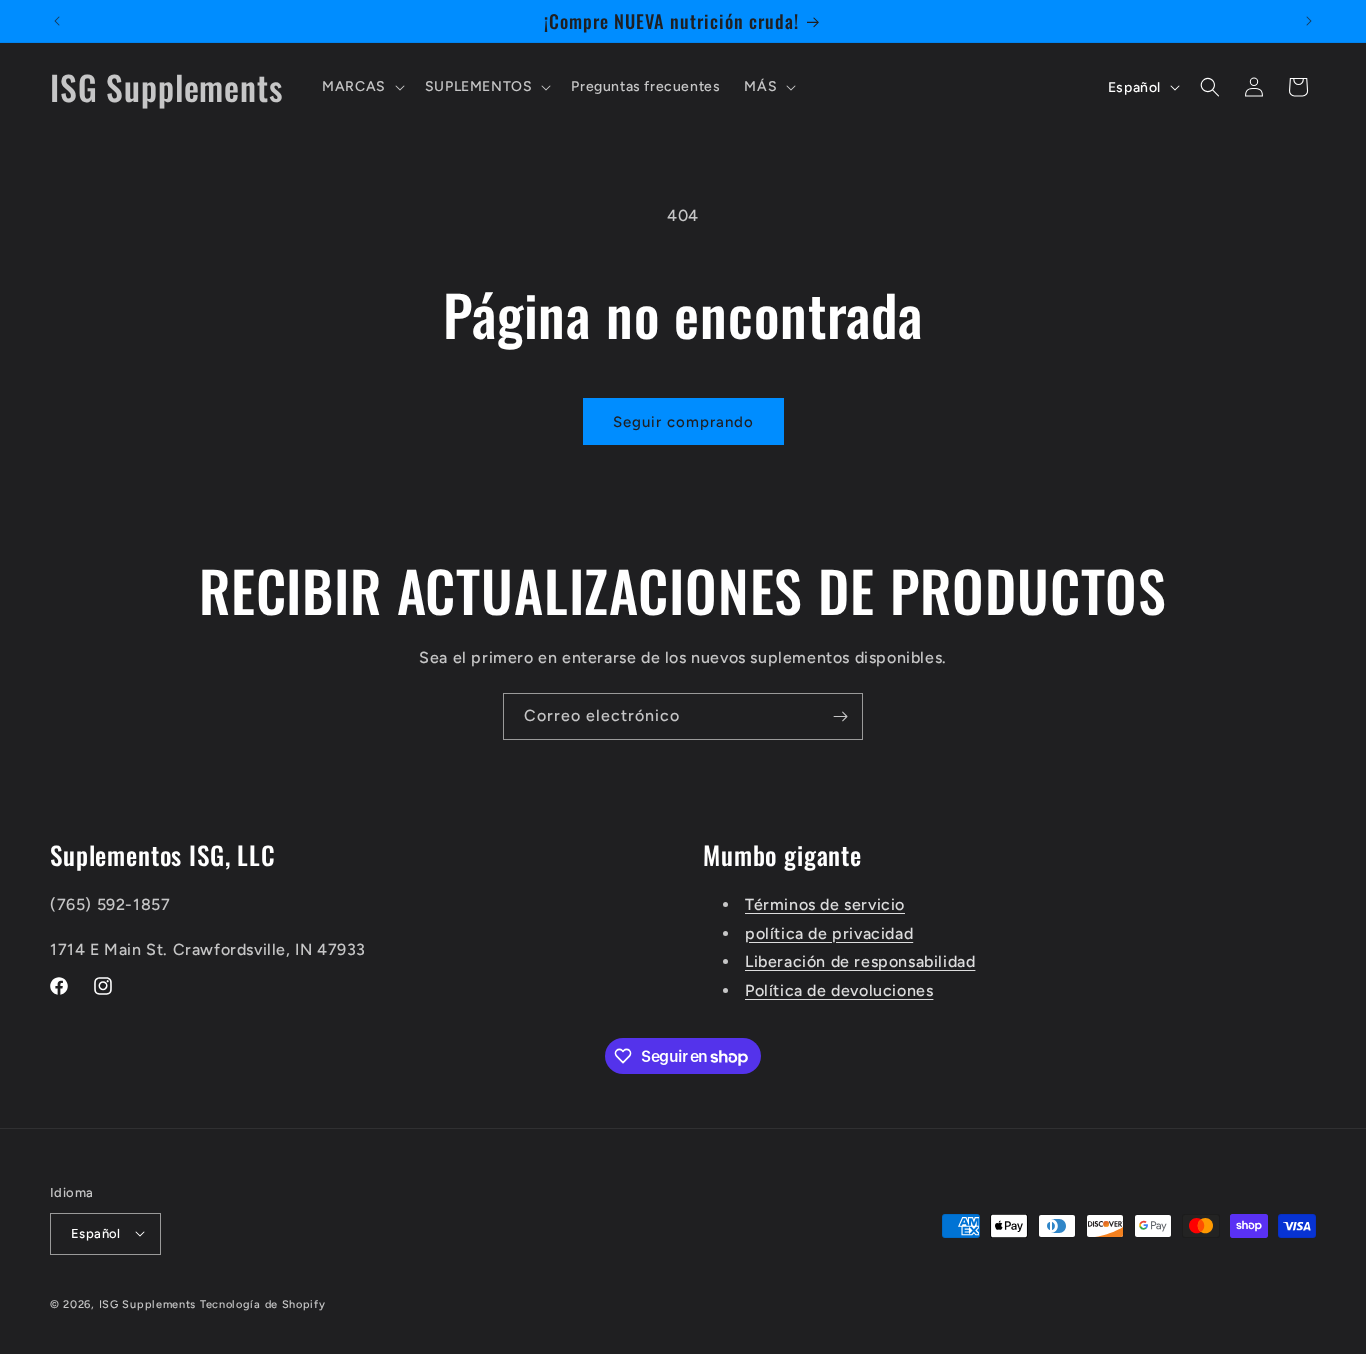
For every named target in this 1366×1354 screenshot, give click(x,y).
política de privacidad (829, 932)
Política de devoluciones (839, 990)
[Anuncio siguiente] (1309, 21)
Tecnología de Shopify (263, 1303)
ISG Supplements (148, 1303)
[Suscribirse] (840, 716)
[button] (361, 87)
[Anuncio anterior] (57, 21)
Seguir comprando (683, 422)
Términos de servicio (825, 903)
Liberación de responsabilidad (860, 961)
